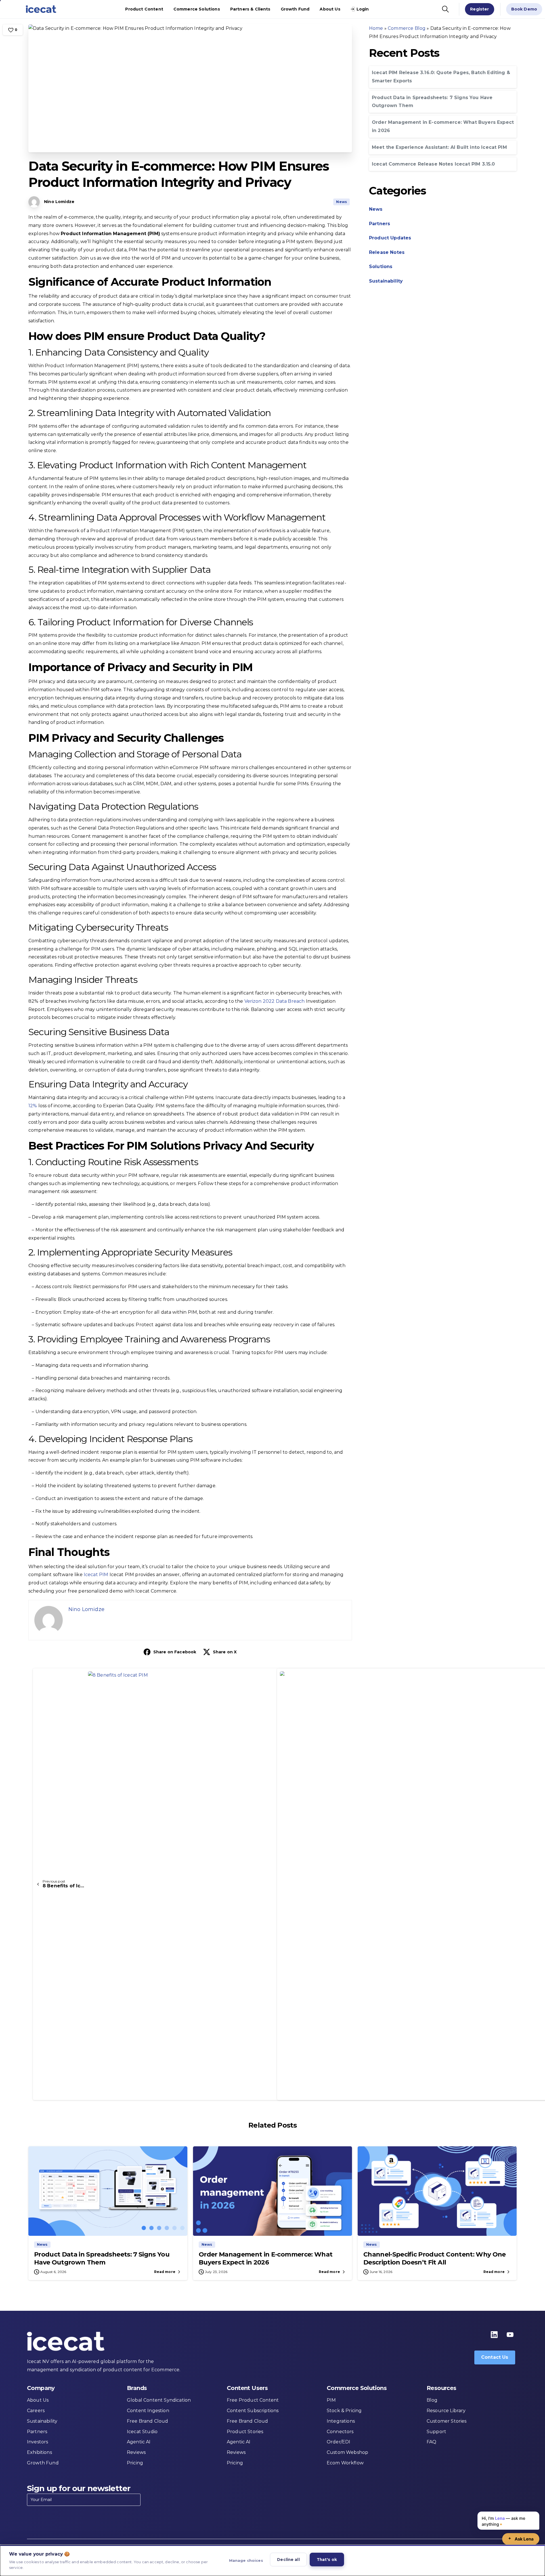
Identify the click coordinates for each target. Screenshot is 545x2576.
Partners (380, 224)
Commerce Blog (407, 28)
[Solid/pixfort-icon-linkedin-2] (494, 2334)
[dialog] (272, 2561)
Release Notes (387, 252)
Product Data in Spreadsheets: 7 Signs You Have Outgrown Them (102, 2258)
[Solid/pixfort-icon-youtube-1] (510, 2334)
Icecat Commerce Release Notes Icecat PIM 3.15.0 (433, 164)
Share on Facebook (175, 1652)
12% (33, 1106)
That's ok (327, 2560)
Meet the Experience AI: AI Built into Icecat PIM (439, 147)
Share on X (225, 1652)
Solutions (381, 267)
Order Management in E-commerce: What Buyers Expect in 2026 (266, 2258)
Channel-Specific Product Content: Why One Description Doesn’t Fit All (435, 2258)
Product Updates (390, 238)
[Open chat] (521, 2539)
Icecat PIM (96, 1575)
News (376, 209)
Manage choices (246, 2560)
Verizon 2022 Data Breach (275, 1001)
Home (376, 28)
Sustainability (386, 281)
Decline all (288, 2560)
